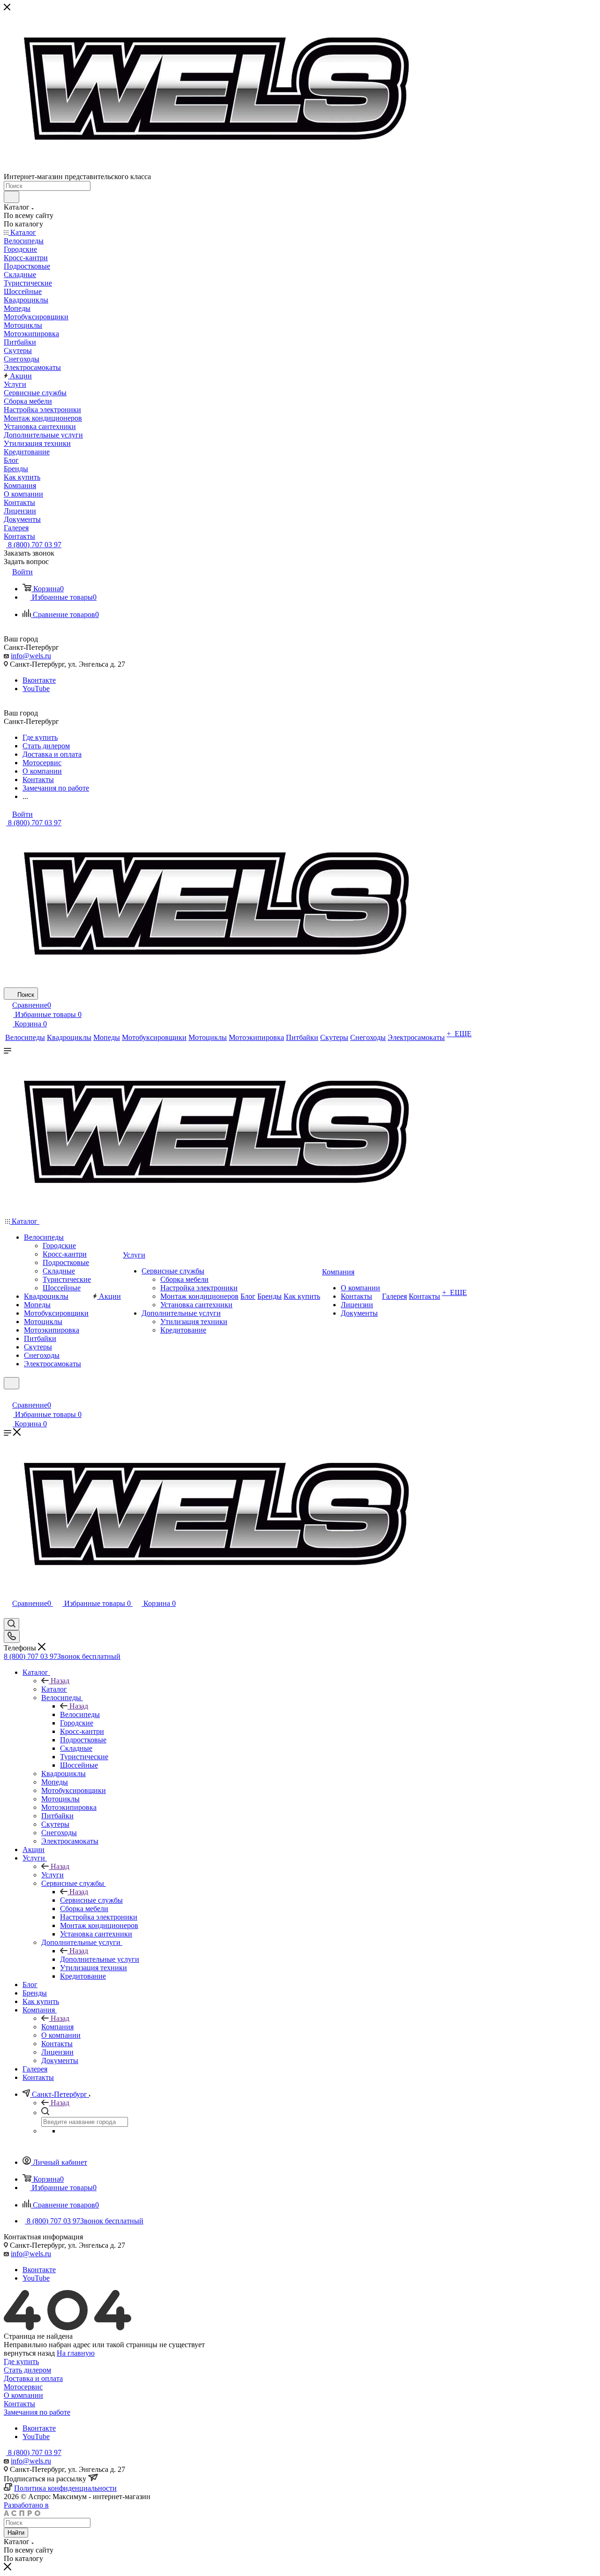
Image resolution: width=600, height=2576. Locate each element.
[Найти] (11, 197)
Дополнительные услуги (100, 1959)
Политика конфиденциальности (65, 2488)
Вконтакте (39, 680)
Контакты (19, 2404)
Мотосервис (23, 2387)
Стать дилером (27, 2370)
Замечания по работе (37, 2412)
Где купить (21, 2361)
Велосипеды (80, 1714)
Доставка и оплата (33, 2378)
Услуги (52, 1875)
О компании (23, 2395)
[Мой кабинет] (8, 1395)
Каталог (54, 1689)
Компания (57, 2027)
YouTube (36, 689)
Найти (16, 2533)
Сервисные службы (91, 1900)
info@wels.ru (31, 656)
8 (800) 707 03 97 (34, 545)
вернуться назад (29, 2353)
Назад (60, 1681)
